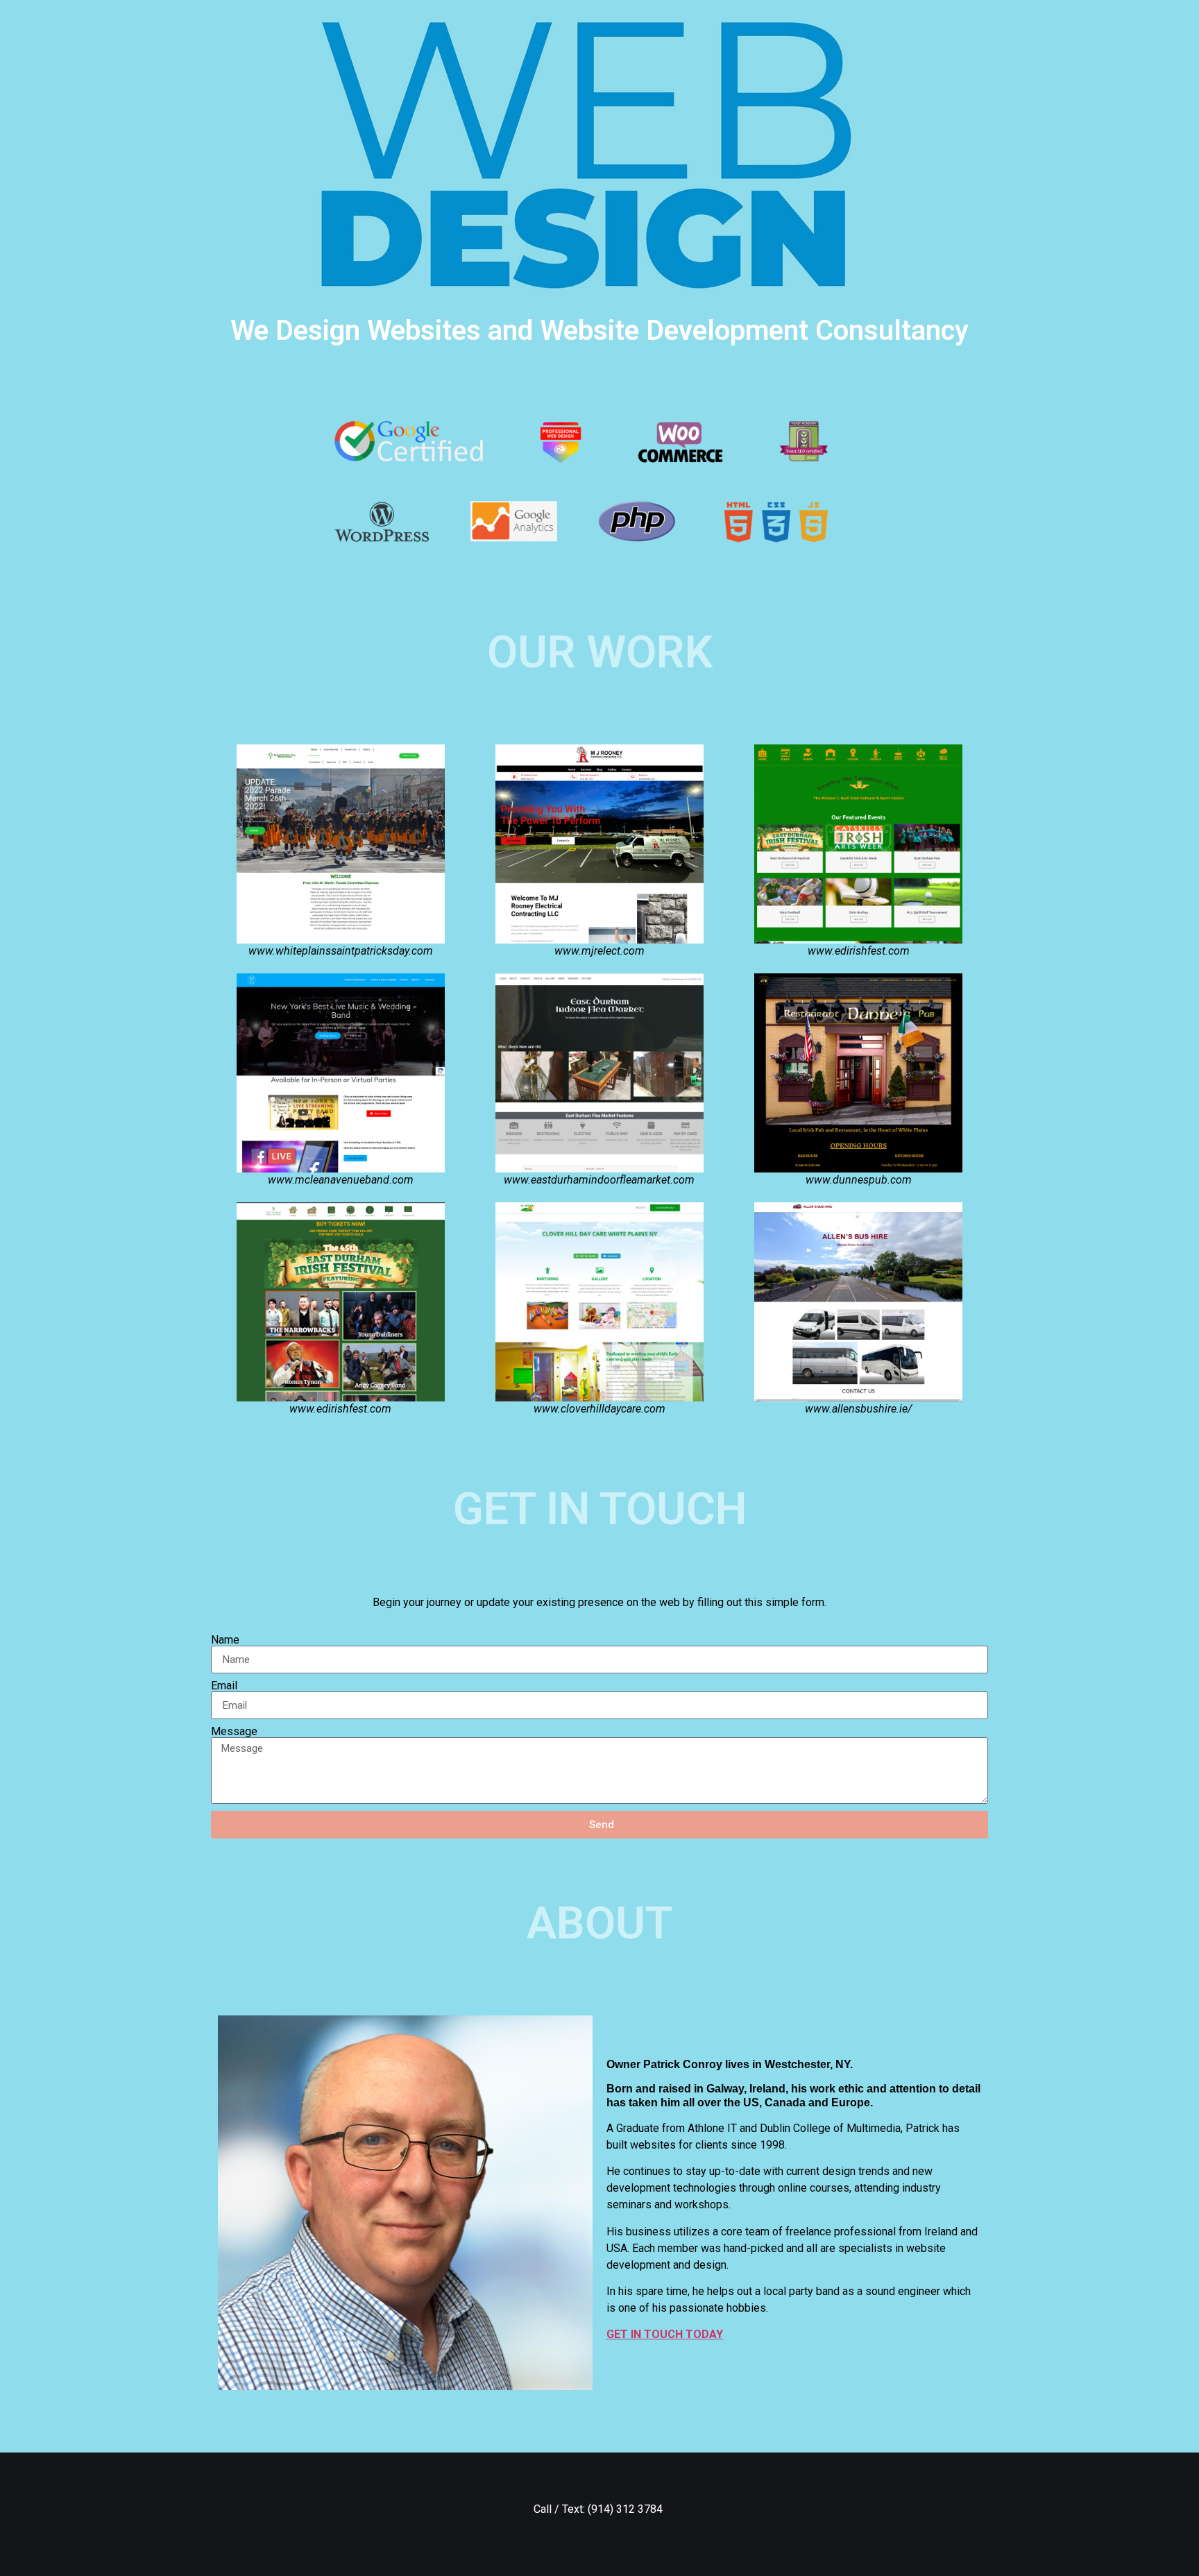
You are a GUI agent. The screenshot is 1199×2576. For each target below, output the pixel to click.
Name (225, 1640)
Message (234, 1732)
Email (224, 1686)
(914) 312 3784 (627, 2509)
